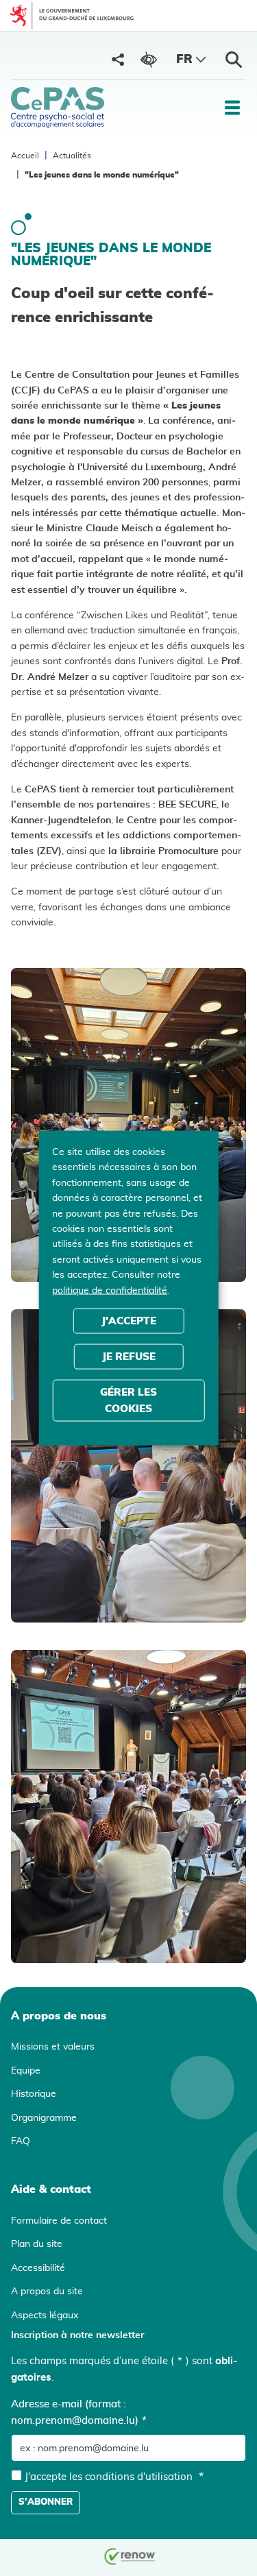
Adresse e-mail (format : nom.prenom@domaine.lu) (79, 2413)
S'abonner (46, 2502)
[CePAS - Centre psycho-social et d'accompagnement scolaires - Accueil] (58, 108)
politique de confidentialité (110, 1290)
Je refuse (129, 1356)
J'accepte (129, 1321)
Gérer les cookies (128, 1400)
